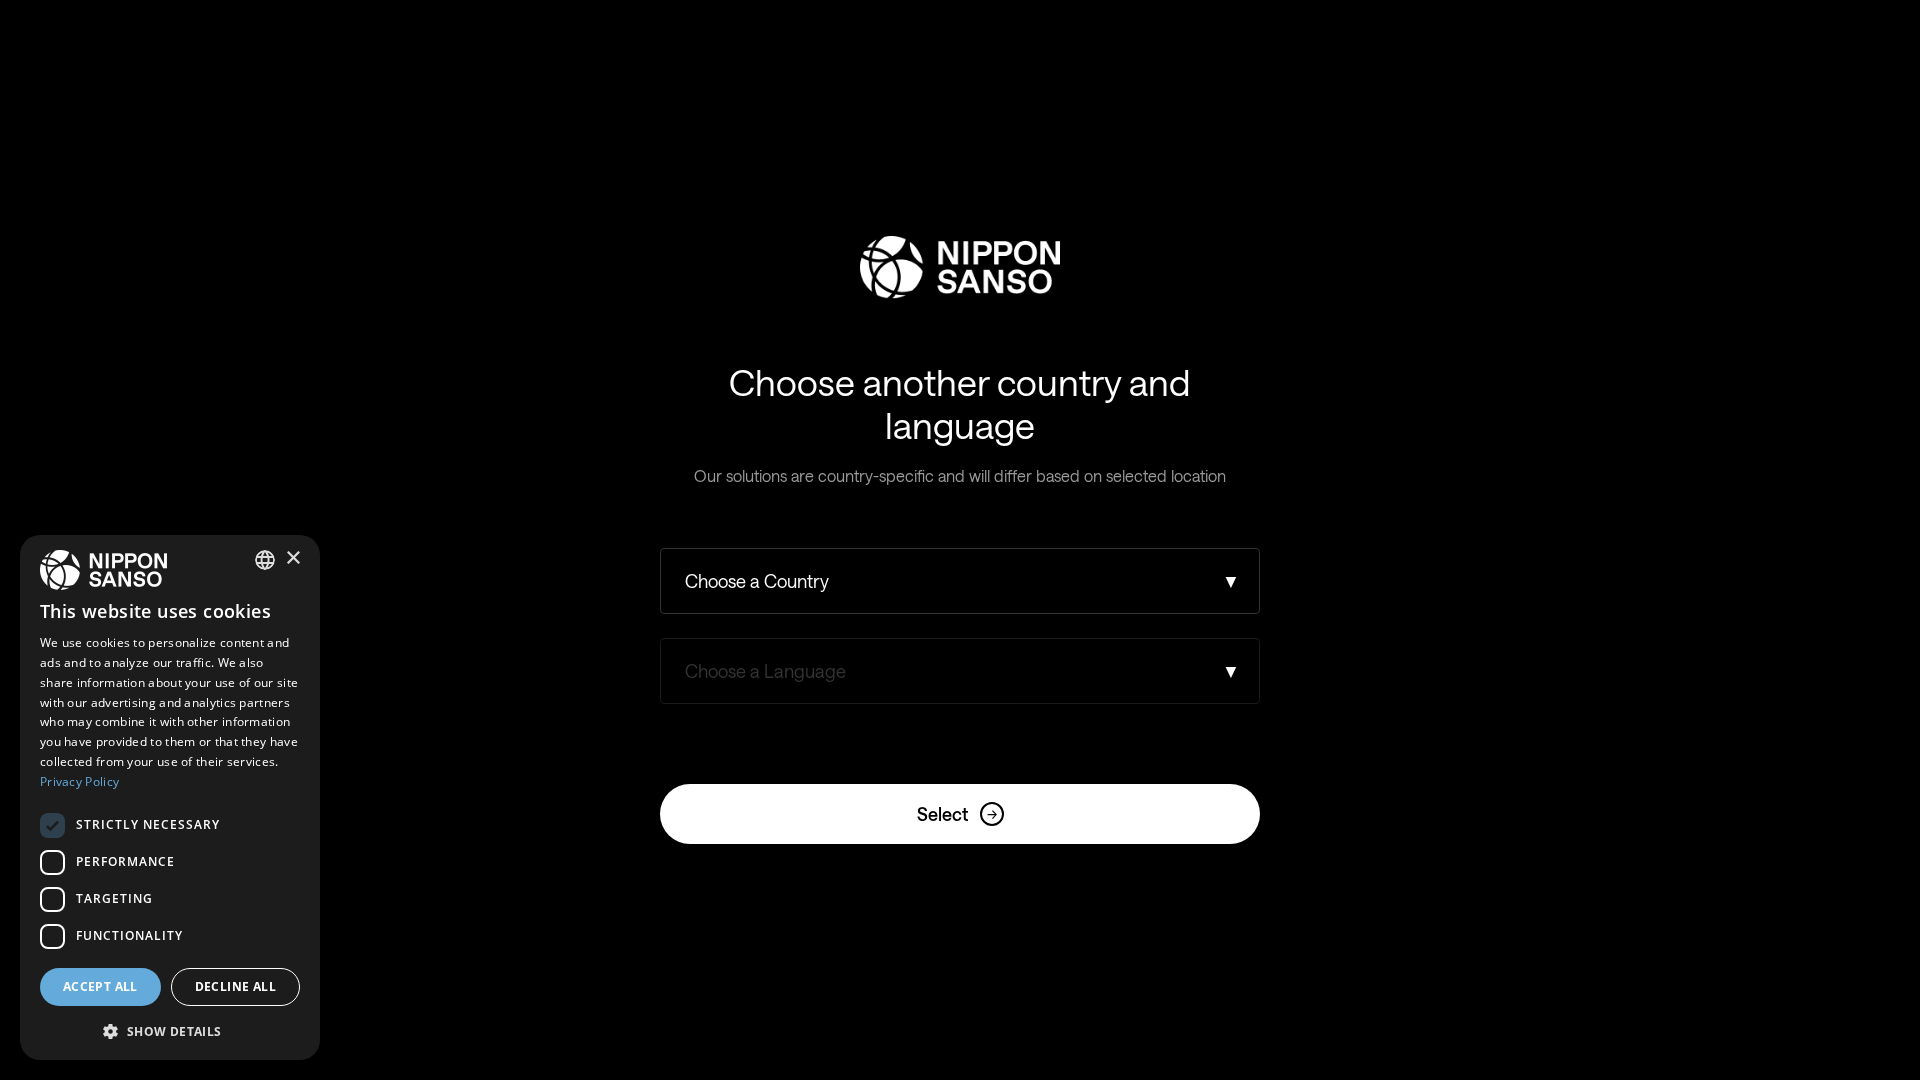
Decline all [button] (235, 986)
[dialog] (170, 797)
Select (957, 814)
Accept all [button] (100, 986)
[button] (170, 1029)
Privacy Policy (79, 781)
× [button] (292, 558)
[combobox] (265, 560)
